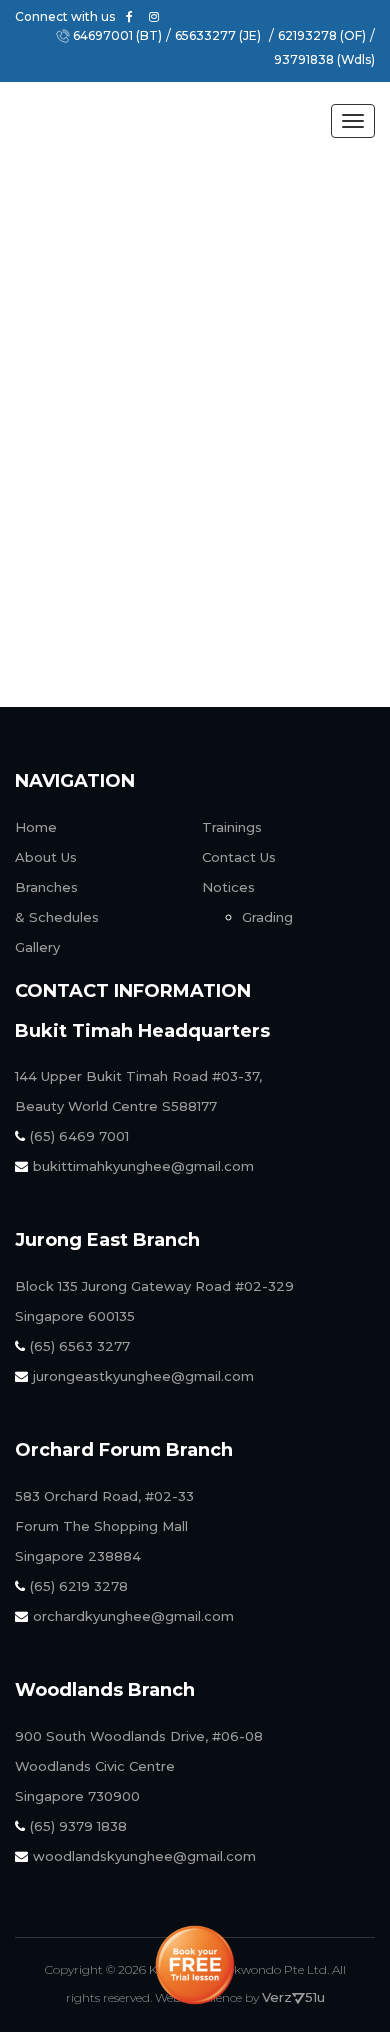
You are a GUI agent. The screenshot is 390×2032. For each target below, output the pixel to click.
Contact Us (239, 857)
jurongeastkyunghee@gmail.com (143, 1376)
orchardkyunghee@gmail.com (133, 1616)
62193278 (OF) (322, 36)
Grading (267, 917)
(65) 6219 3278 (79, 1586)
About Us (101, 567)
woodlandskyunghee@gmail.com (144, 1856)
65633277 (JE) (218, 36)
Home (36, 827)
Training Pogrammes (144, 632)
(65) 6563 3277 (80, 1346)
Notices (228, 887)
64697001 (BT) (117, 36)
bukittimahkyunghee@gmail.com (143, 1166)
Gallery (37, 947)
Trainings (232, 827)
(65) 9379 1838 (78, 1826)
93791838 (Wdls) (324, 60)
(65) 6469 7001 (79, 1136)
